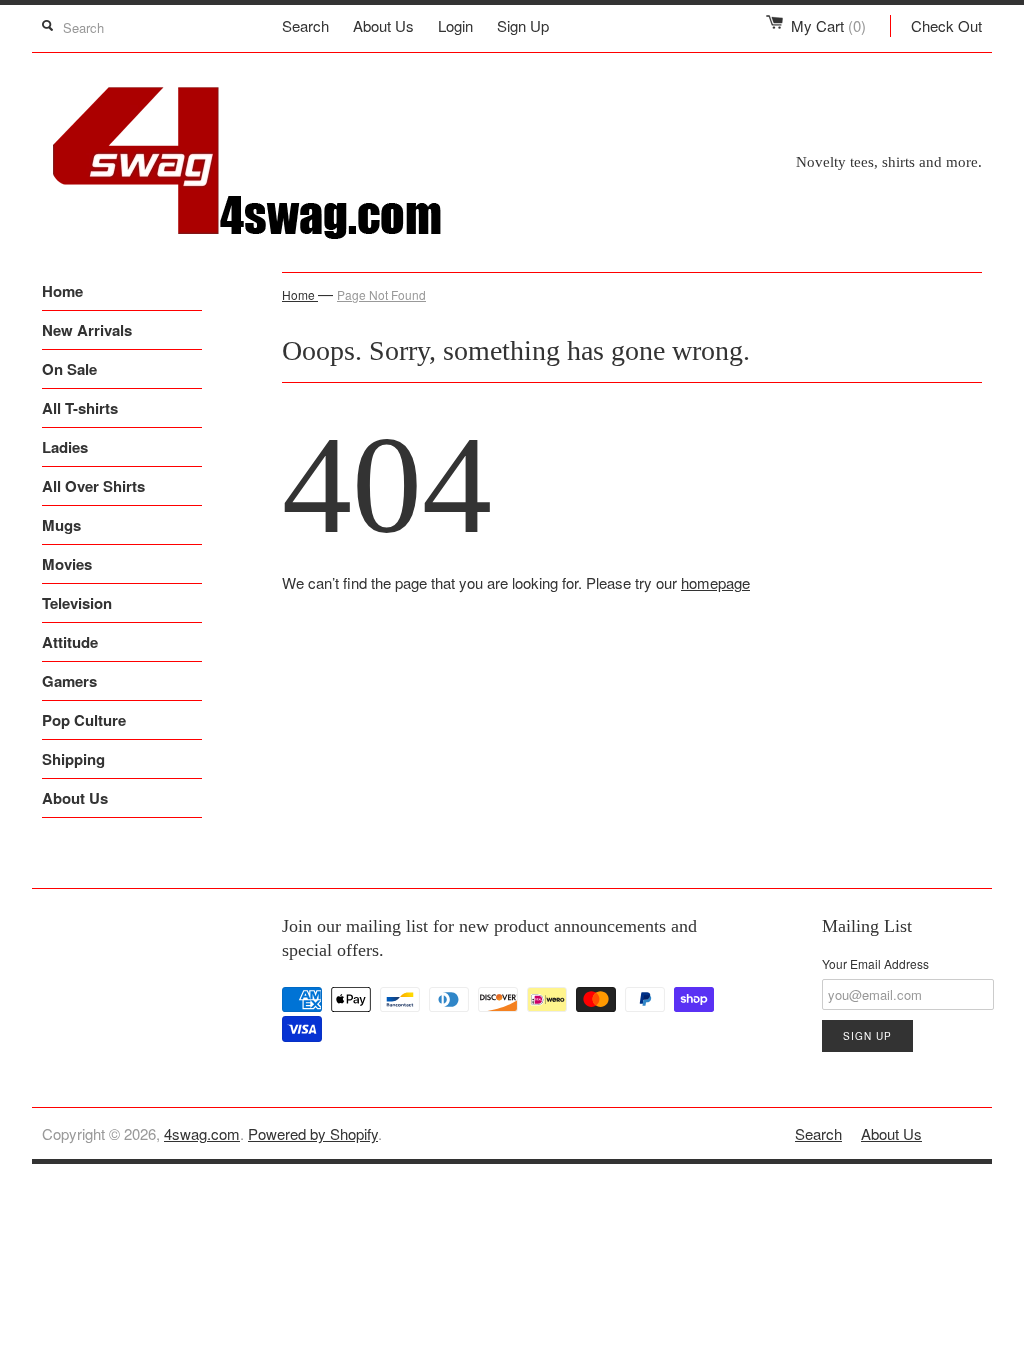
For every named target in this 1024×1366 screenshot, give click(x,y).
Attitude (70, 642)
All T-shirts (80, 408)
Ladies (65, 447)
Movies (67, 564)
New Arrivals (87, 330)
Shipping (73, 759)
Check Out (946, 25)
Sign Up (523, 25)
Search (305, 25)
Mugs (61, 525)
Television (77, 603)
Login (455, 25)
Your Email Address (875, 963)
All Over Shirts (93, 486)
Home (62, 291)
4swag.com (202, 1133)
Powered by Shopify (313, 1133)
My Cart (828, 25)
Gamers (69, 681)
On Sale (69, 369)
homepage (715, 582)
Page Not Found (381, 294)
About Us (383, 25)
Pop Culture (84, 720)
